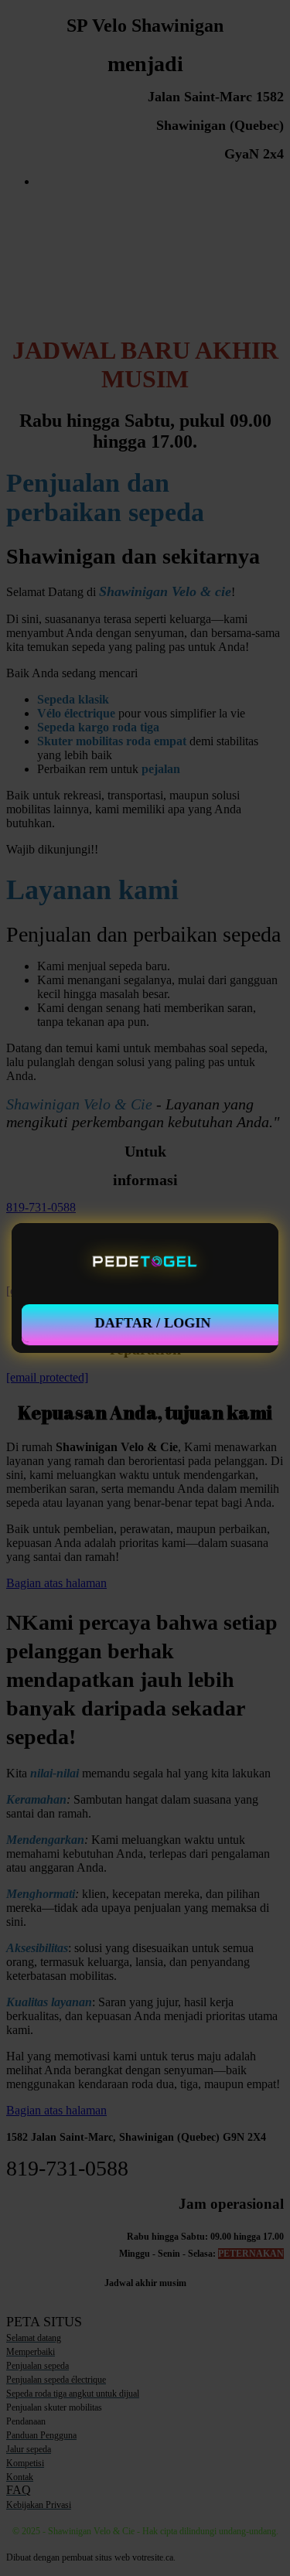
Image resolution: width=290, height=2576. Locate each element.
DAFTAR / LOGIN (153, 1323)
